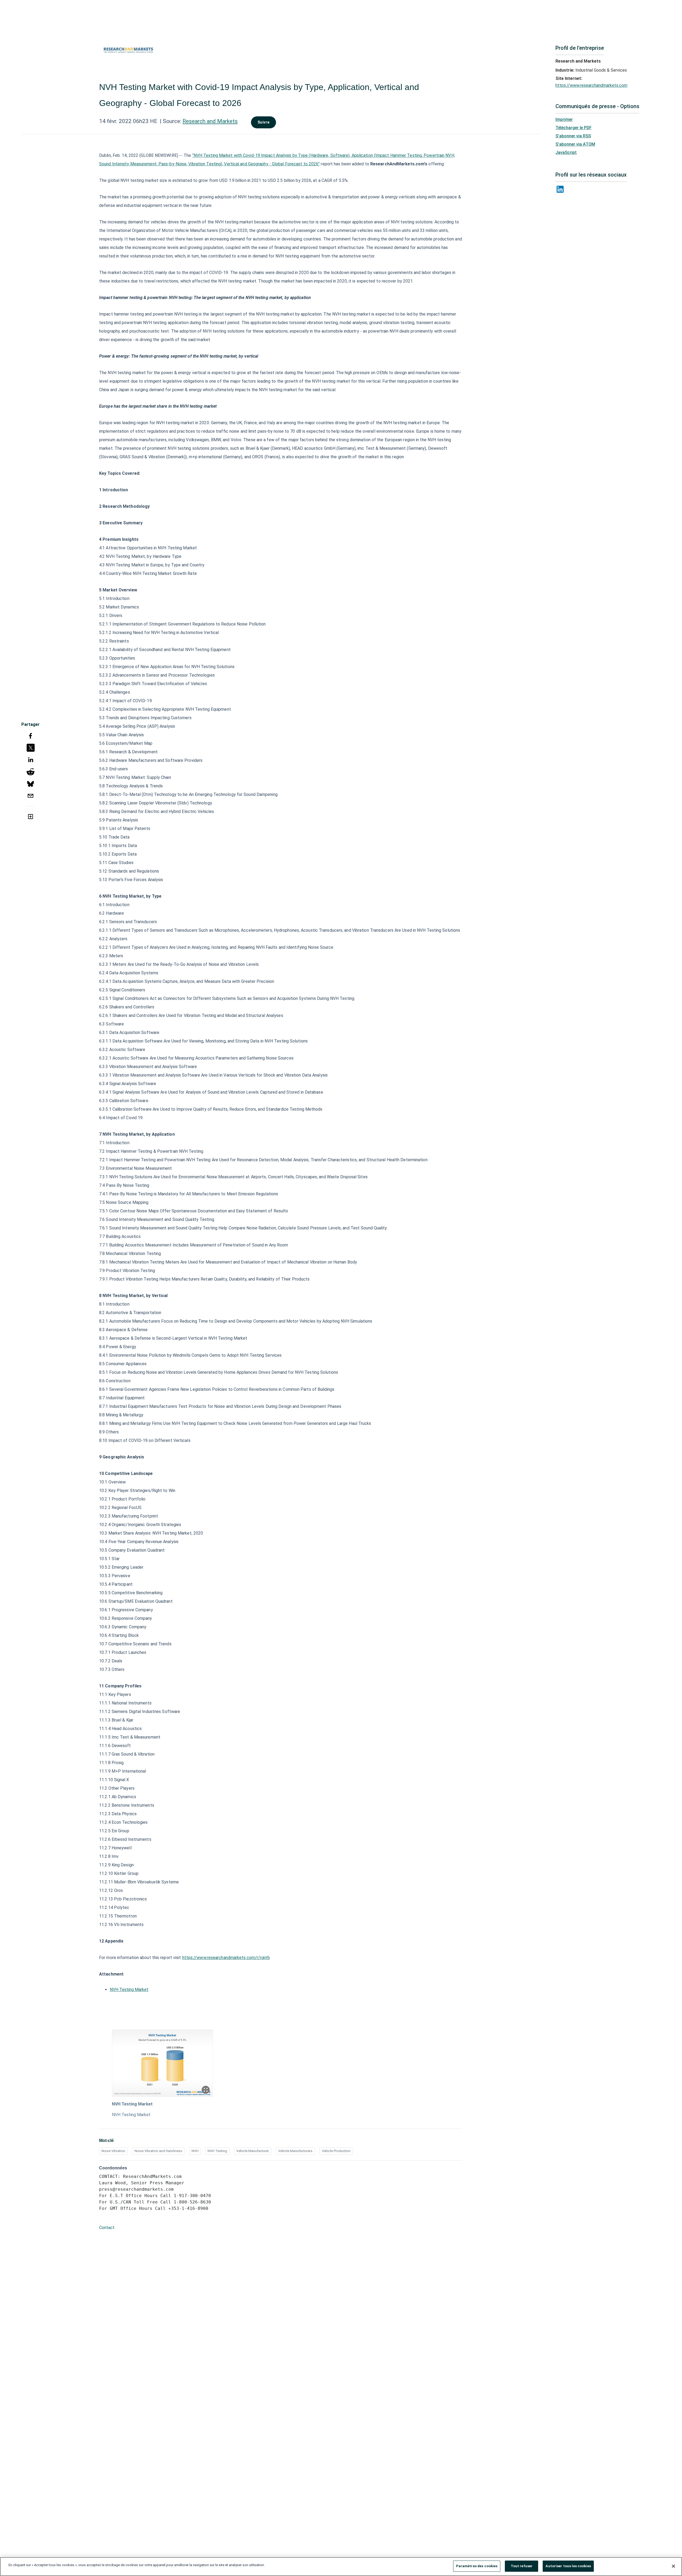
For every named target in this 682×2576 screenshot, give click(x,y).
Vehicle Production (336, 2151)
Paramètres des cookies (477, 2566)
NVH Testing (217, 2151)
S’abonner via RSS (573, 136)
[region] (341, 2567)
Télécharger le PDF (574, 128)
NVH (195, 2151)
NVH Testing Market (129, 1990)
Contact (107, 2228)
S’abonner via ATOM (575, 144)
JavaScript (566, 152)
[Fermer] (673, 2566)
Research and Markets (210, 121)
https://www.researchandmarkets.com (591, 85)
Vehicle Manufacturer (253, 2151)
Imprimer (564, 119)
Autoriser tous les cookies (568, 2566)
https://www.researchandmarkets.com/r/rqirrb (226, 1958)
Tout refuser (522, 2566)
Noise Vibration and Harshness (158, 2151)
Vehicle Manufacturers (295, 2151)
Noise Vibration (113, 2151)
